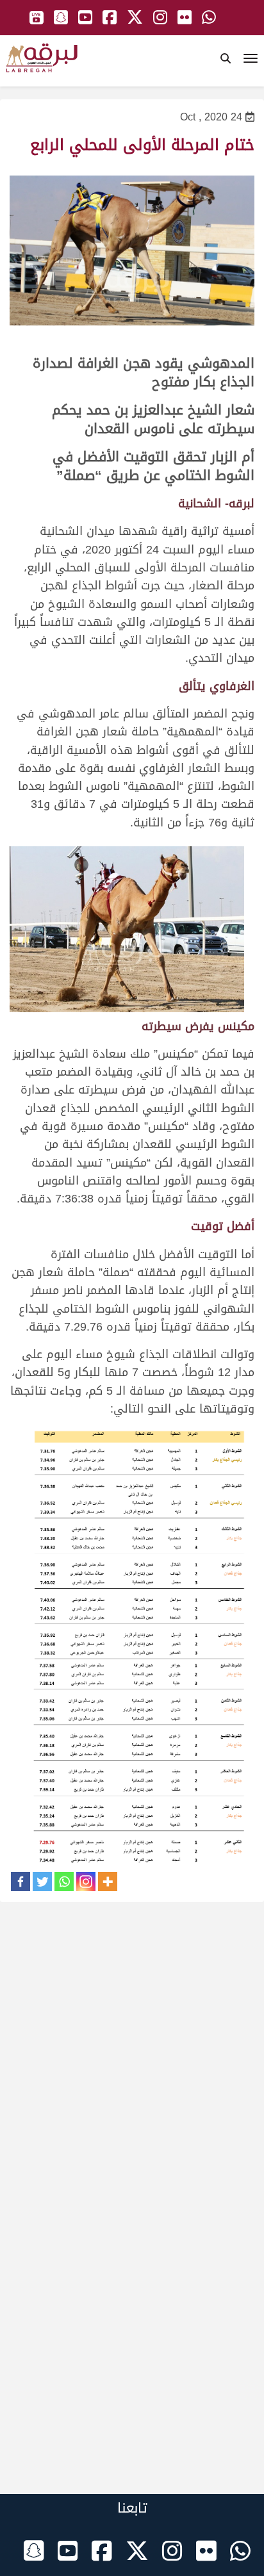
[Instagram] (86, 1882)
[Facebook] (21, 1882)
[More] (108, 1882)
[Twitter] (42, 1882)
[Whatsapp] (64, 1882)
